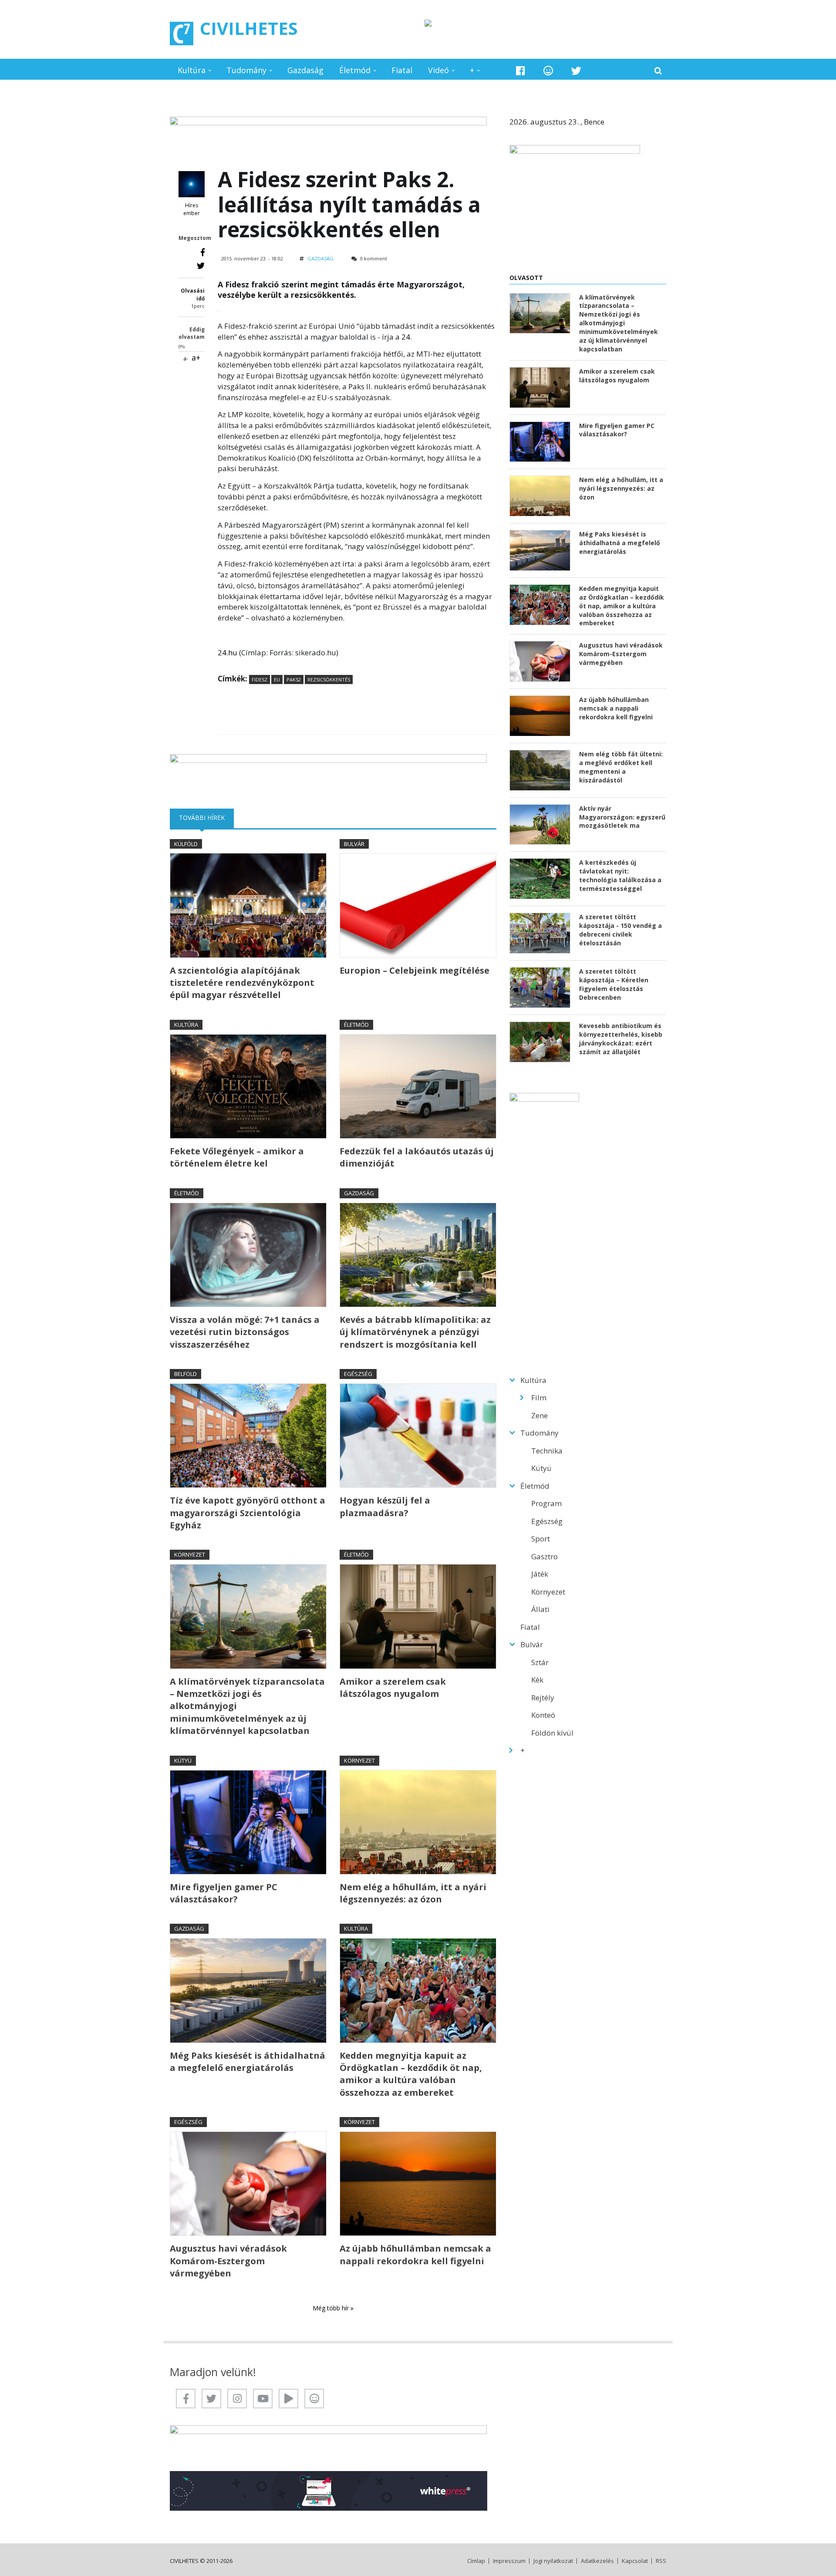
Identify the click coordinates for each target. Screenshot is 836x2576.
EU (277, 679)
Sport (541, 1539)
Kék (537, 1680)
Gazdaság (305, 70)
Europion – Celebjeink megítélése (415, 970)
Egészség (358, 1374)
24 (406, 337)
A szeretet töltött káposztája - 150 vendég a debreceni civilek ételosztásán (620, 930)
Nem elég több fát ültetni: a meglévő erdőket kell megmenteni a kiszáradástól (621, 767)
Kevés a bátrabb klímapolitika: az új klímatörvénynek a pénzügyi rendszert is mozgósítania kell (415, 1332)
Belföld (185, 1374)
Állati (540, 1609)
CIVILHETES (249, 28)
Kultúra (192, 70)
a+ (196, 357)
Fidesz (260, 679)
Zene (539, 1415)
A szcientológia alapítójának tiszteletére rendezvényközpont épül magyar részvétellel (242, 983)
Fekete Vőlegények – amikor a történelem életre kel (237, 1157)
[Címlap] (182, 34)
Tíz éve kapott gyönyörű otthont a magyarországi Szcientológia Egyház (248, 1513)
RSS (661, 2561)
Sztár (540, 1662)
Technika (547, 1451)
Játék (540, 1574)
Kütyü (183, 1760)
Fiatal (402, 70)
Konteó (543, 1715)
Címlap (476, 2561)
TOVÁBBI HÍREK (206, 818)
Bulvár (354, 844)
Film (539, 1398)
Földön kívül (552, 1733)
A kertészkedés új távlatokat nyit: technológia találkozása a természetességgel (620, 875)
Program (546, 1503)
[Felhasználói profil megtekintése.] (192, 184)
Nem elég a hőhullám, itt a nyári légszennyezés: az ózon (413, 1893)
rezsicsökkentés (329, 679)
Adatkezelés (597, 2561)
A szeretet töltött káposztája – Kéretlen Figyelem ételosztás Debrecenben (614, 984)
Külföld (186, 844)
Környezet (190, 1554)
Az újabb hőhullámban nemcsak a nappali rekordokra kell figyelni (415, 2254)
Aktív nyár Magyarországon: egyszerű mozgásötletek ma (622, 817)
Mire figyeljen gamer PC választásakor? (224, 1893)
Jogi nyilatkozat (553, 2561)
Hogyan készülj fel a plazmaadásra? (385, 1506)
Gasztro (544, 1556)
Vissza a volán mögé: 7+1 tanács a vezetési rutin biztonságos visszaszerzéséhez (245, 1332)
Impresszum (509, 2561)
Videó (438, 70)
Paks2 (294, 679)
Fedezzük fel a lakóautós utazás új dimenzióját (417, 1157)
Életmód (355, 70)
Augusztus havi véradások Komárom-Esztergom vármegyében (228, 2261)
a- (186, 359)
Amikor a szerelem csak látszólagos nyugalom (393, 1688)
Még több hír (332, 2308)
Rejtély (543, 1698)
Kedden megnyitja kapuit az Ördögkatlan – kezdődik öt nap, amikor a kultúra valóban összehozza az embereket (411, 2074)
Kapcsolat (635, 2561)
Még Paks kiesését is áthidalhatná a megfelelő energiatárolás (248, 2062)
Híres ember (192, 209)
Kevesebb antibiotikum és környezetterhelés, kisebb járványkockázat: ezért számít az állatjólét (621, 1039)
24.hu (228, 652)
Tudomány (246, 70)
